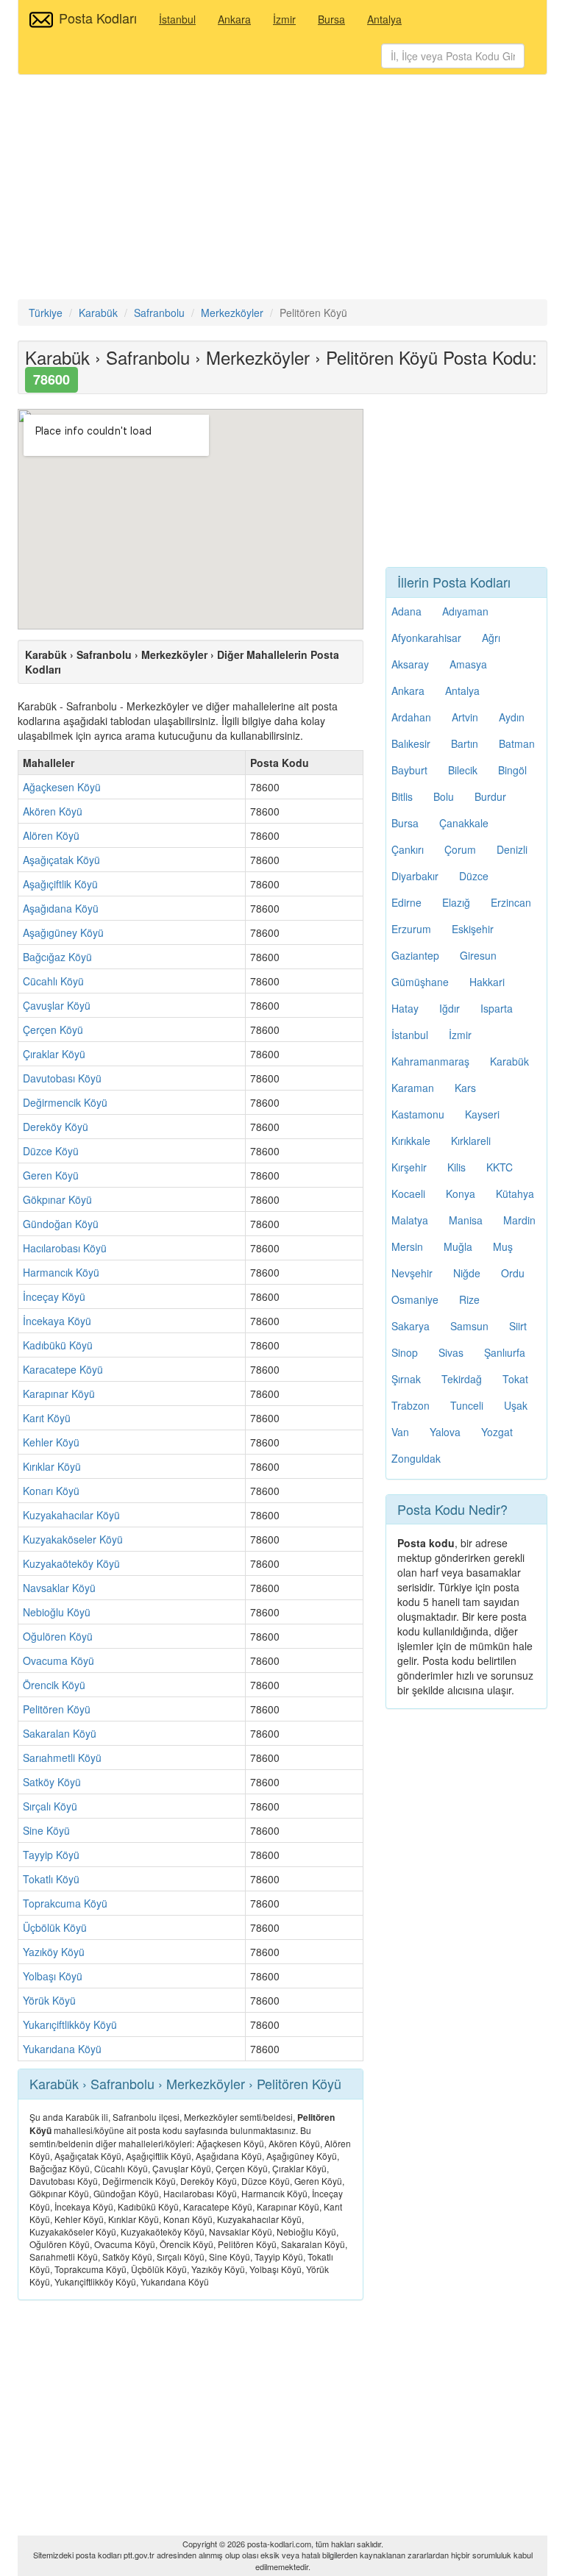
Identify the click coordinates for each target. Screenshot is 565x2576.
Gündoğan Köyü (61, 1224)
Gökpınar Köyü (57, 1199)
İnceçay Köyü (54, 1296)
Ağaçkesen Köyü (62, 787)
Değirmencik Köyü (65, 1102)
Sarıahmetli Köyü (62, 1758)
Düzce (474, 876)
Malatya (410, 1220)
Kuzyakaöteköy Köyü (71, 1563)
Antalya (384, 19)
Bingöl (512, 770)
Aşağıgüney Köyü (63, 932)
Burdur (490, 796)
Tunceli (467, 1405)
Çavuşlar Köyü (57, 1005)
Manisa (466, 1220)
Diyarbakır (415, 876)
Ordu (513, 1273)
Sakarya (411, 1326)
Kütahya (515, 1194)
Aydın (512, 717)
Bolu (444, 796)
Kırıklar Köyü (52, 1466)
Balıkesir (411, 743)
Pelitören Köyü (57, 1709)
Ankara (234, 19)
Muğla (458, 1246)
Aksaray (410, 664)
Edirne (406, 902)
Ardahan (411, 717)
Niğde (467, 1273)
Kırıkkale (411, 1141)
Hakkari (487, 982)
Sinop (405, 1352)
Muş (503, 1246)
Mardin (519, 1220)
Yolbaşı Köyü (53, 1976)
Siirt (518, 1326)
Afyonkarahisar (426, 638)
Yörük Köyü (49, 2000)
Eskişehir (473, 929)
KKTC (500, 1167)
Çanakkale (464, 823)
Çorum (460, 849)
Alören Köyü (51, 835)
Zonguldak (416, 1458)
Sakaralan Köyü (60, 1733)
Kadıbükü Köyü (58, 1345)
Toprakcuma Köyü (65, 1903)
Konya (461, 1194)
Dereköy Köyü (56, 1127)
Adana (406, 611)
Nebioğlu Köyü (57, 1612)
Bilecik (463, 770)
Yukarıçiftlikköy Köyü (70, 2024)
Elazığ (456, 902)
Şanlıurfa (505, 1352)
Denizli (512, 849)
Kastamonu (418, 1114)
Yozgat (497, 1432)
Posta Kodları (98, 18)
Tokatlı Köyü (51, 1879)
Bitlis (402, 796)
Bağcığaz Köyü (57, 957)
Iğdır (449, 1008)
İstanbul (177, 19)
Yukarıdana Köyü (62, 2049)
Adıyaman (465, 611)
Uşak (516, 1405)
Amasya (468, 664)
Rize (469, 1299)
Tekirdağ (462, 1379)
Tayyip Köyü (51, 1855)
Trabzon (411, 1405)
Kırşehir (409, 1167)
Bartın (465, 743)
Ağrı (491, 638)
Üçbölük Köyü (55, 1927)
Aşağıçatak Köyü (61, 860)
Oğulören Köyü (58, 1636)
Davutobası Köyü (62, 1078)
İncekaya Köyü (57, 1321)
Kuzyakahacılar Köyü (71, 1515)
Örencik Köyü (54, 1685)
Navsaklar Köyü (59, 1588)
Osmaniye (415, 1299)
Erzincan (511, 902)
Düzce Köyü (51, 1151)
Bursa (331, 19)
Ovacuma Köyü (58, 1660)
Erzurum (411, 929)
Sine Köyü (46, 1830)
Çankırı (408, 849)
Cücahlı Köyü (53, 981)
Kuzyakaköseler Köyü (73, 1539)
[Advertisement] (282, 189)
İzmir (284, 19)
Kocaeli (408, 1194)
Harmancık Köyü (61, 1272)
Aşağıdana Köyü (61, 908)
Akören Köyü (53, 811)
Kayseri (482, 1114)
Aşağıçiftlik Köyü (60, 884)
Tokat (515, 1379)
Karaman (413, 1088)
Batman (517, 743)
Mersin (407, 1246)
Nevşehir (412, 1273)
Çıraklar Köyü (54, 1054)
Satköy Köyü (52, 1782)
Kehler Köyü (51, 1442)
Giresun (478, 955)
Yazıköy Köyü (54, 1952)
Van (400, 1432)
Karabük (509, 1061)
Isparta (497, 1008)
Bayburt (409, 770)
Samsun (469, 1326)
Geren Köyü (51, 1175)
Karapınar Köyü (59, 1394)
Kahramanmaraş (430, 1061)
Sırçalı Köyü (50, 1806)
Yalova (445, 1432)
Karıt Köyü (47, 1418)
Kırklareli (471, 1141)
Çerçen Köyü (53, 1030)
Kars (465, 1088)
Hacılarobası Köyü (65, 1248)
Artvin (465, 717)
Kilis (456, 1167)
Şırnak (406, 1379)
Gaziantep (415, 955)
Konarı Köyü (51, 1491)
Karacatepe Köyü (63, 1369)
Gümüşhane (420, 982)
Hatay (405, 1008)
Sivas (451, 1352)
